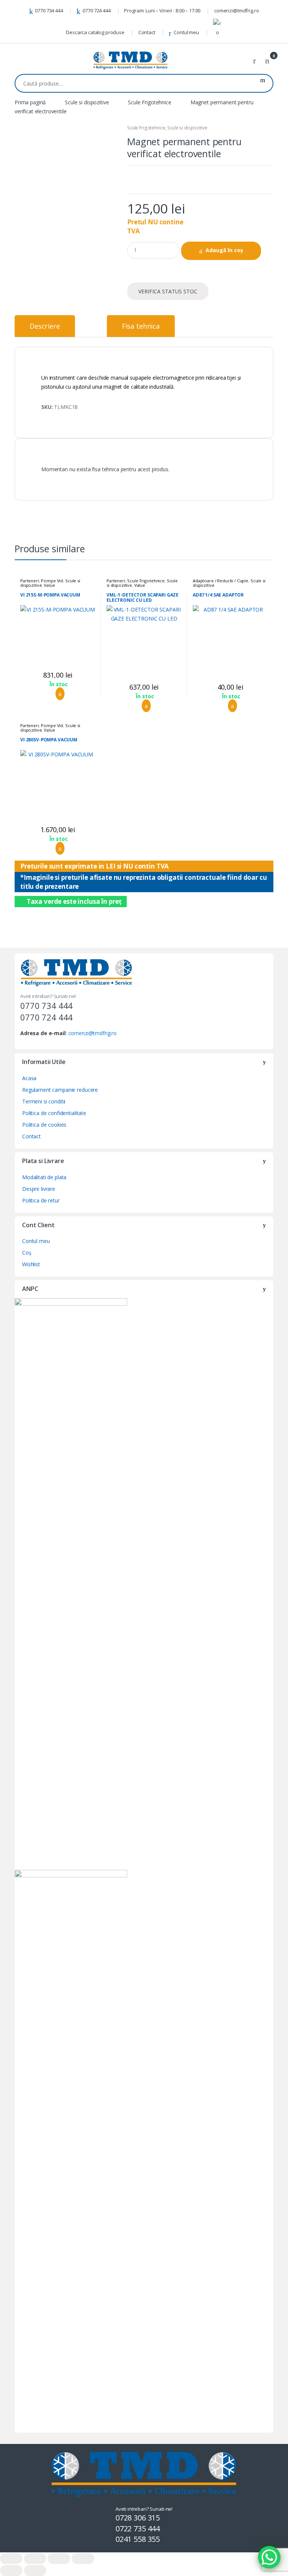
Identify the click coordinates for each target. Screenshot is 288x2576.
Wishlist (31, 1264)
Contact (147, 32)
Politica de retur (41, 1200)
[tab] (45, 326)
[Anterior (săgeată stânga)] (11, 2571)
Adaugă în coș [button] (58, 694)
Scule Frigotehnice (149, 102)
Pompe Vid (52, 581)
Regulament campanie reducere (60, 1090)
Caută (263, 83)
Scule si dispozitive (87, 102)
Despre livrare (39, 1189)
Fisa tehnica (141, 326)
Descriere (45, 326)
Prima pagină (30, 102)
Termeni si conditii (44, 1101)
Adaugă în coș (224, 250)
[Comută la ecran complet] (59, 2559)
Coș (27, 1253)
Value (49, 585)
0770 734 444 (49, 11)
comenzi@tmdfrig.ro (236, 11)
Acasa (29, 1078)
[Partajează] (35, 2559)
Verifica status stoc (168, 291)
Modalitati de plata (44, 1177)
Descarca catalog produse (95, 32)
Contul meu (186, 32)
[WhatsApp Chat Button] (269, 2557)
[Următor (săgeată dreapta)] (35, 2571)
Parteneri (30, 581)
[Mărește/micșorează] (83, 2559)
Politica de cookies (44, 1125)
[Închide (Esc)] (11, 2559)
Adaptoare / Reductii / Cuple (220, 581)
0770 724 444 (96, 11)
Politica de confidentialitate (54, 1113)
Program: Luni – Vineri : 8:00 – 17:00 (162, 11)
